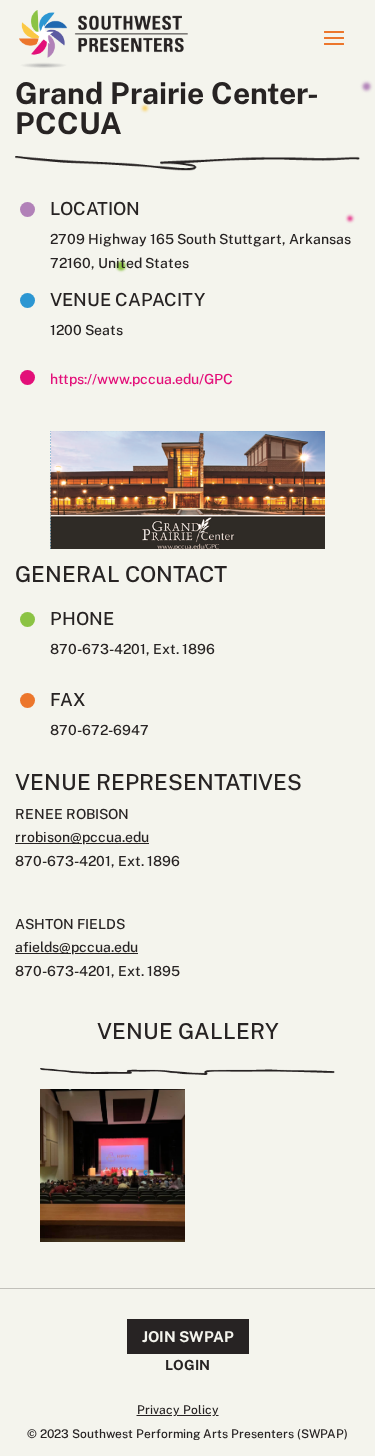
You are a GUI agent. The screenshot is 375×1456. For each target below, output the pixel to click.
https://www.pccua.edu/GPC (141, 379)
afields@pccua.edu (76, 947)
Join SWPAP (188, 1336)
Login (187, 1365)
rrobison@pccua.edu (82, 837)
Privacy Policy (178, 1410)
